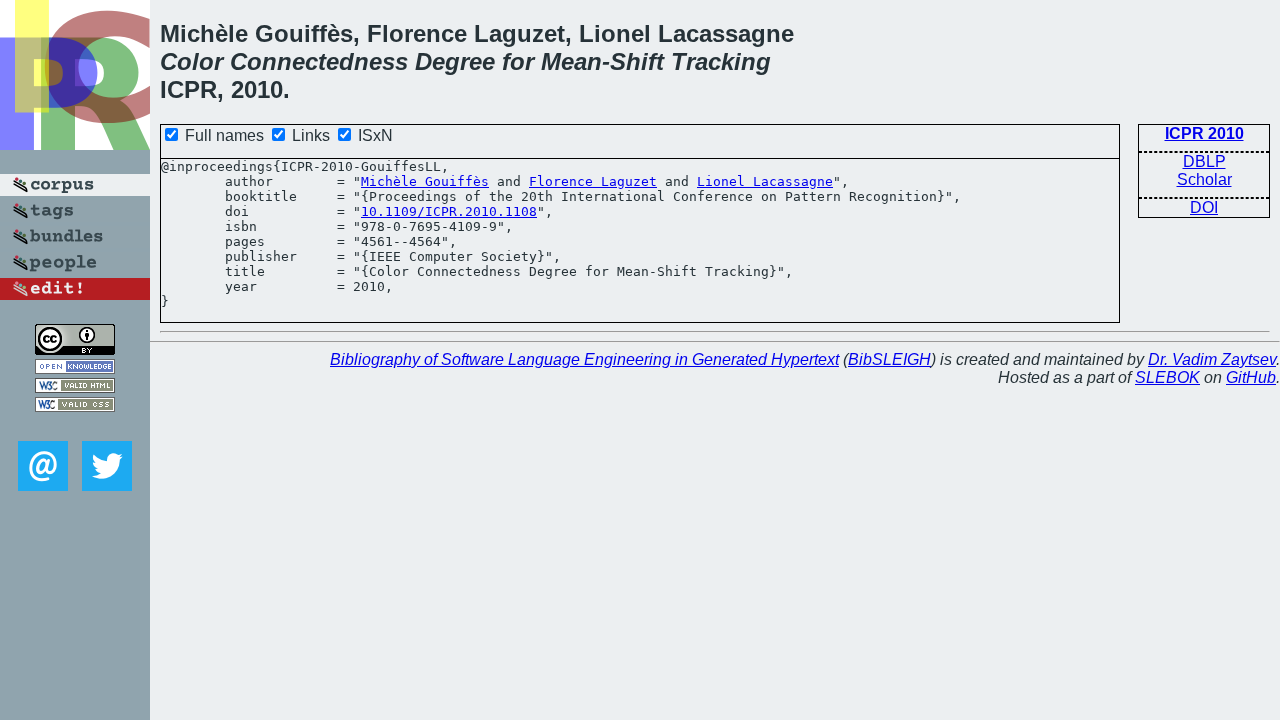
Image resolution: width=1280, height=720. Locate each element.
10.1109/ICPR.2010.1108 (449, 211)
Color (191, 61)
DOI (1204, 207)
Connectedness (319, 61)
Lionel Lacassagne (765, 181)
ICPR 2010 (1204, 133)
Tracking (721, 61)
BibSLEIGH (889, 359)
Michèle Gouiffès (425, 181)
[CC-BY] (75, 349)
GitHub (1251, 377)
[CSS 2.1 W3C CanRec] (75, 426)
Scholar (1204, 179)
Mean (571, 61)
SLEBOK (1167, 377)
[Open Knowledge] (75, 368)
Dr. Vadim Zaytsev (1212, 359)
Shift (637, 61)
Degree (455, 61)
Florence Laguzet (593, 181)
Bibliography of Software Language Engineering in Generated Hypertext (584, 359)
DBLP (1204, 161)
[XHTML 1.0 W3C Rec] (75, 387)
